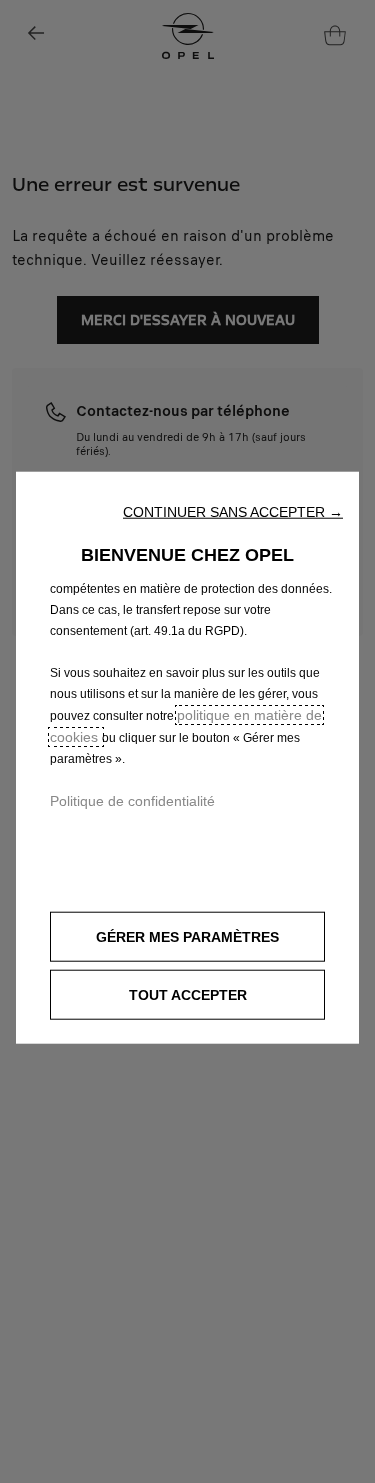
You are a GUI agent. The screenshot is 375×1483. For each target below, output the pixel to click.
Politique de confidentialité (132, 800)
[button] (233, 511)
